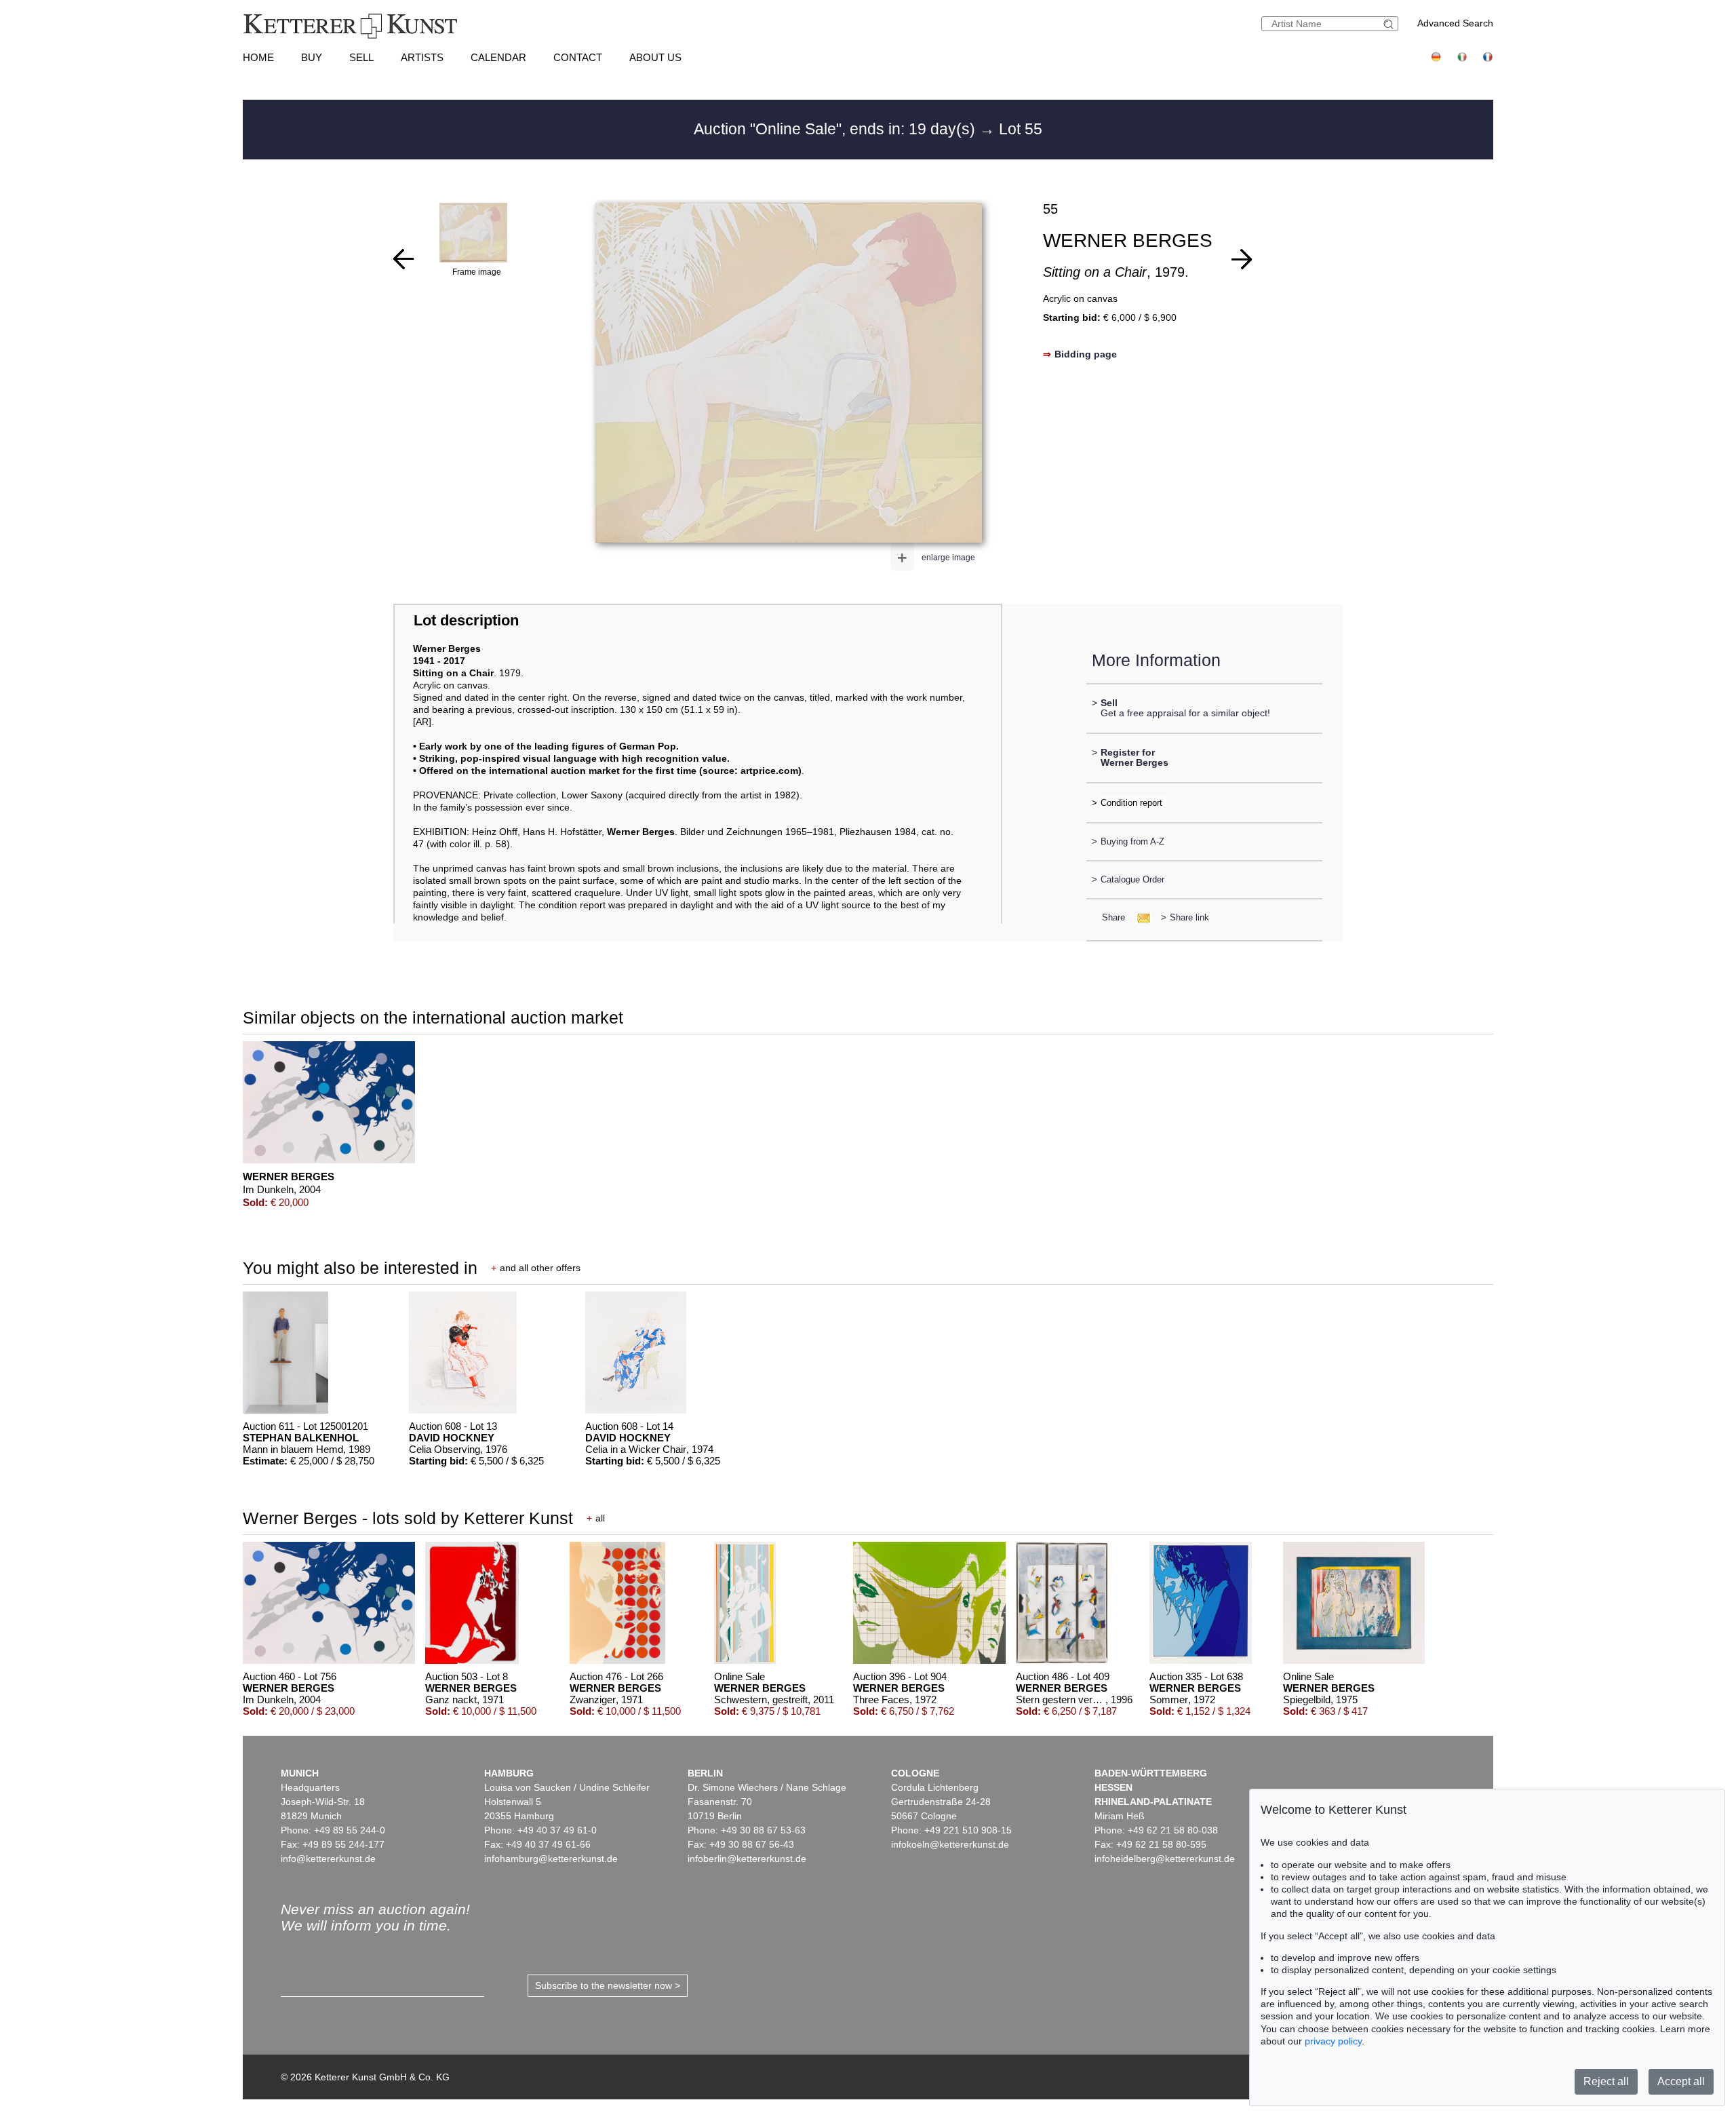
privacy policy (1333, 2041)
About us (655, 57)
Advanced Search (1455, 23)
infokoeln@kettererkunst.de (950, 1844)
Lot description (466, 620)
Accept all (1681, 2081)
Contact (578, 57)
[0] (403, 259)
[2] (1242, 259)
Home (258, 57)
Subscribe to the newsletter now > (608, 1985)
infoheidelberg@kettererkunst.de (1165, 1859)
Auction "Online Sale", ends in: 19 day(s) (836, 129)
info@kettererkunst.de (328, 1859)
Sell (361, 57)
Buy (312, 57)
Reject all (1606, 2081)
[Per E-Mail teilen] (1140, 917)
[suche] (1390, 24)
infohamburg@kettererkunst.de (551, 1859)
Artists (422, 57)
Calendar (498, 57)
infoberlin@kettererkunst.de (747, 1859)
